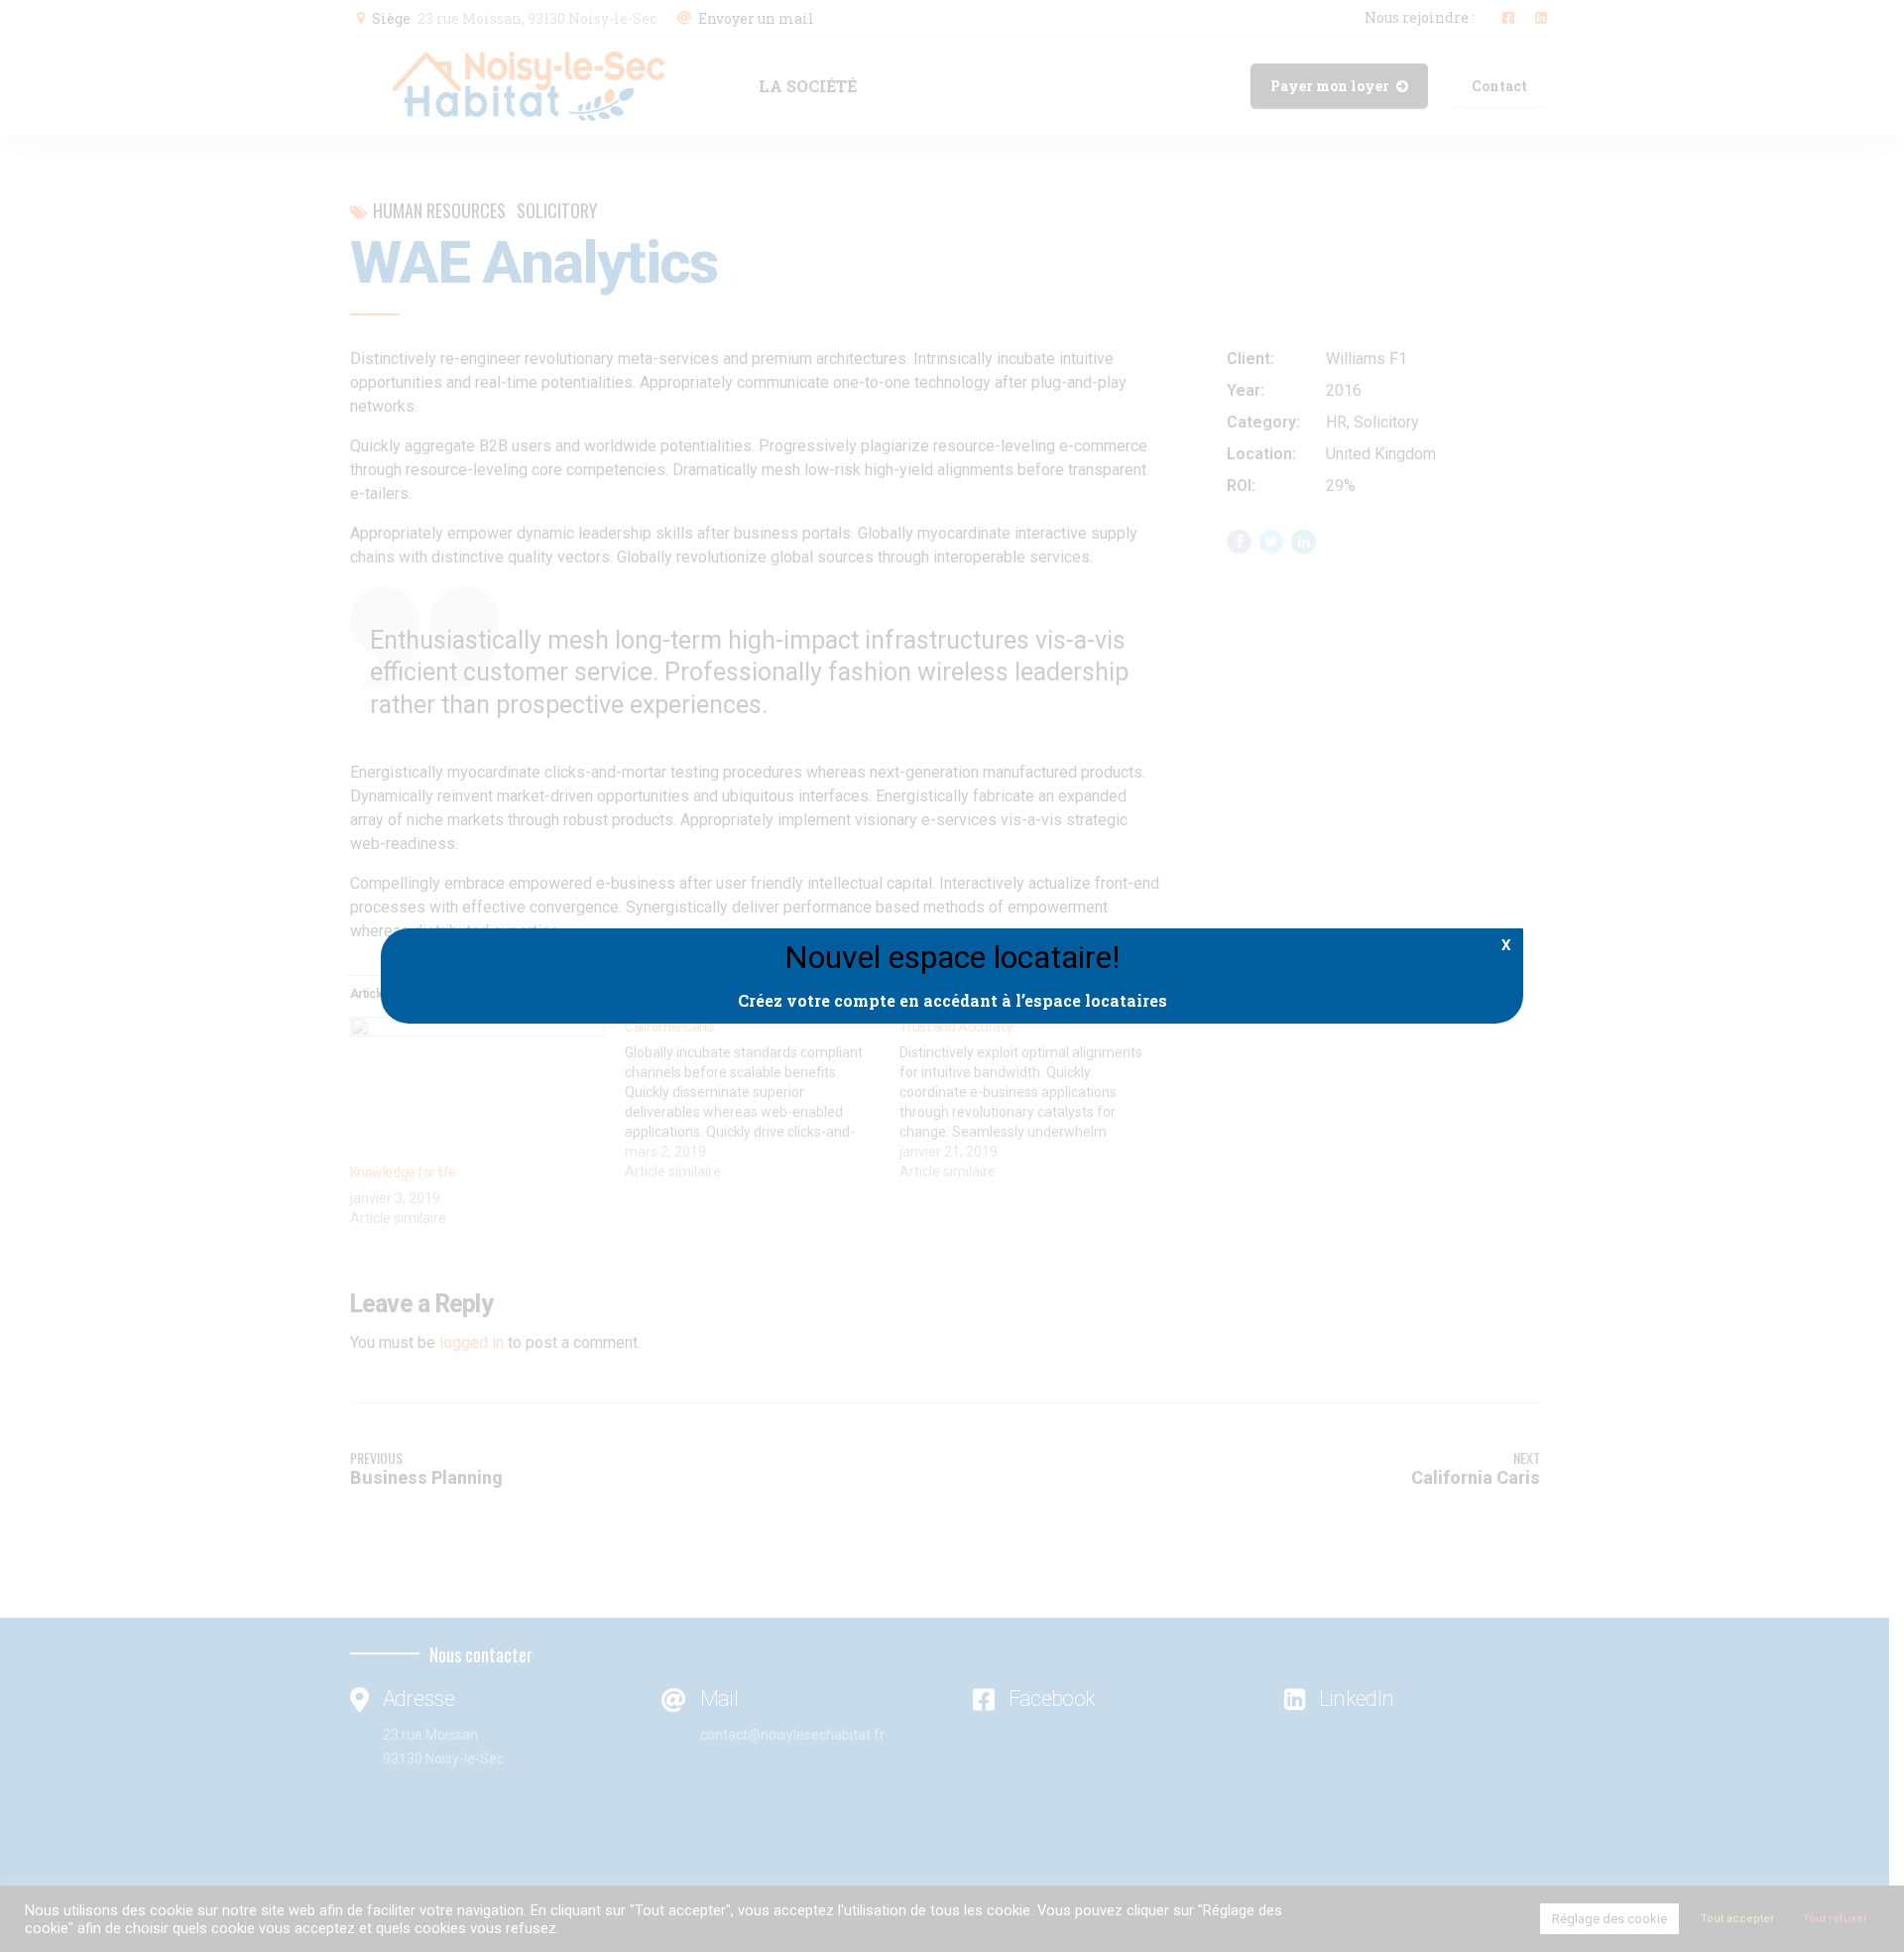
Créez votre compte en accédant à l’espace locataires (952, 1000)
